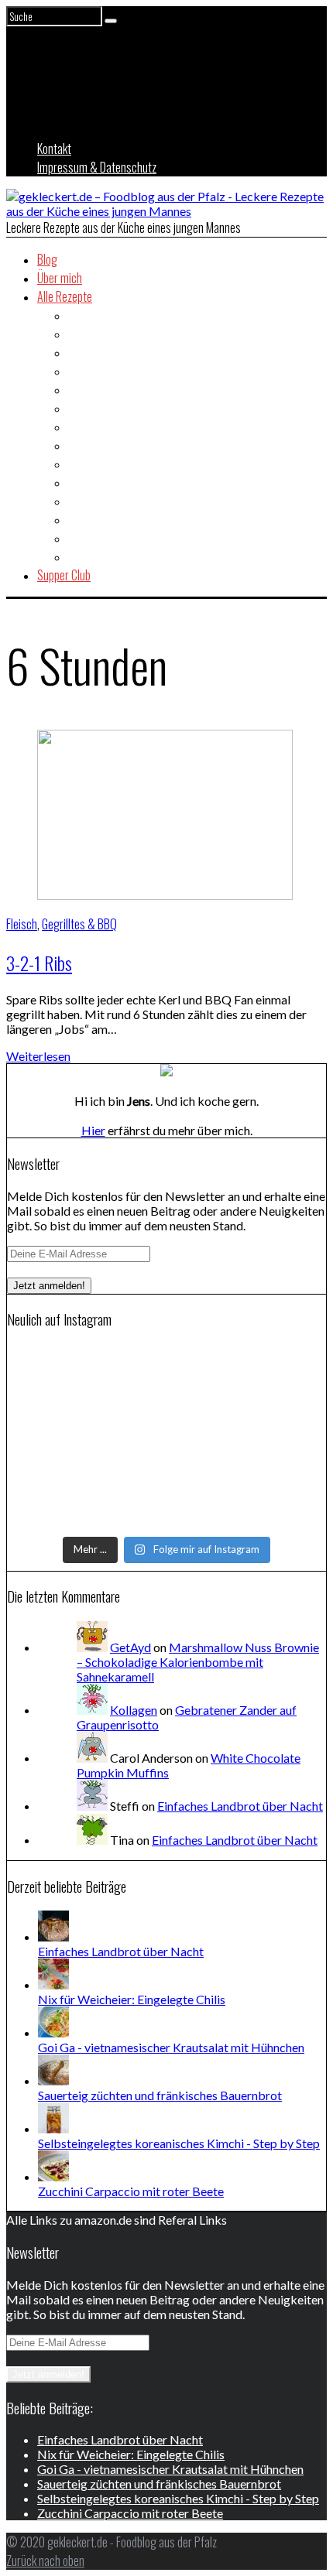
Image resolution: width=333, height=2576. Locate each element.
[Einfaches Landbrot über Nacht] (53, 1936)
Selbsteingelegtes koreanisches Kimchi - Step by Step (179, 2143)
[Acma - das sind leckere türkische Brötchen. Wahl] (166, 1499)
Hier (93, 1130)
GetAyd (130, 1647)
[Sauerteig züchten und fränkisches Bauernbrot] (53, 2080)
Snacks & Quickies (110, 519)
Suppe (82, 538)
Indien (81, 445)
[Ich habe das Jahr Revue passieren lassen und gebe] (166, 1519)
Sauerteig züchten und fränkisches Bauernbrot (160, 2095)
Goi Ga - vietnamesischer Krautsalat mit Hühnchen (171, 2047)
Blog (47, 259)
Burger (84, 352)
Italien (82, 464)
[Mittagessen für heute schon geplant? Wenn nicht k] (166, 1358)
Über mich (60, 278)
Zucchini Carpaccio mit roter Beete (131, 2191)
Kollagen (134, 1710)
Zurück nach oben (45, 2561)
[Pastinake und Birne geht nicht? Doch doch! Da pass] (166, 1479)
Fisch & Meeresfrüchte (119, 389)
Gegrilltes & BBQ (106, 426)
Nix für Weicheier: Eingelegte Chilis (132, 1999)
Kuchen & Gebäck (107, 482)
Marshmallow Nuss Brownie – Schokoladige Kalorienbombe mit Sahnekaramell (198, 1662)
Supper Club (64, 575)
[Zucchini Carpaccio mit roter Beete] (53, 2176)
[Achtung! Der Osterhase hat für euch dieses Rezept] (166, 1459)
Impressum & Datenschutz (97, 167)
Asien (81, 315)
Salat (80, 501)
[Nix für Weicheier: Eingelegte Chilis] (53, 1984)
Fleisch (84, 408)
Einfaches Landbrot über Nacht (240, 1806)
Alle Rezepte (65, 296)
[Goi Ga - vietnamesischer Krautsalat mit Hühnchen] (53, 2032)
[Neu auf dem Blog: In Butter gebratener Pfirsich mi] (166, 1418)
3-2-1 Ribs (39, 963)
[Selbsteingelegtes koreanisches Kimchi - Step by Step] (53, 2128)
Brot (78, 334)
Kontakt (54, 149)
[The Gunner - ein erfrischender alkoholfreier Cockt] (166, 1439)
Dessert (86, 371)
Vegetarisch (96, 556)
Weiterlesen (38, 1056)
